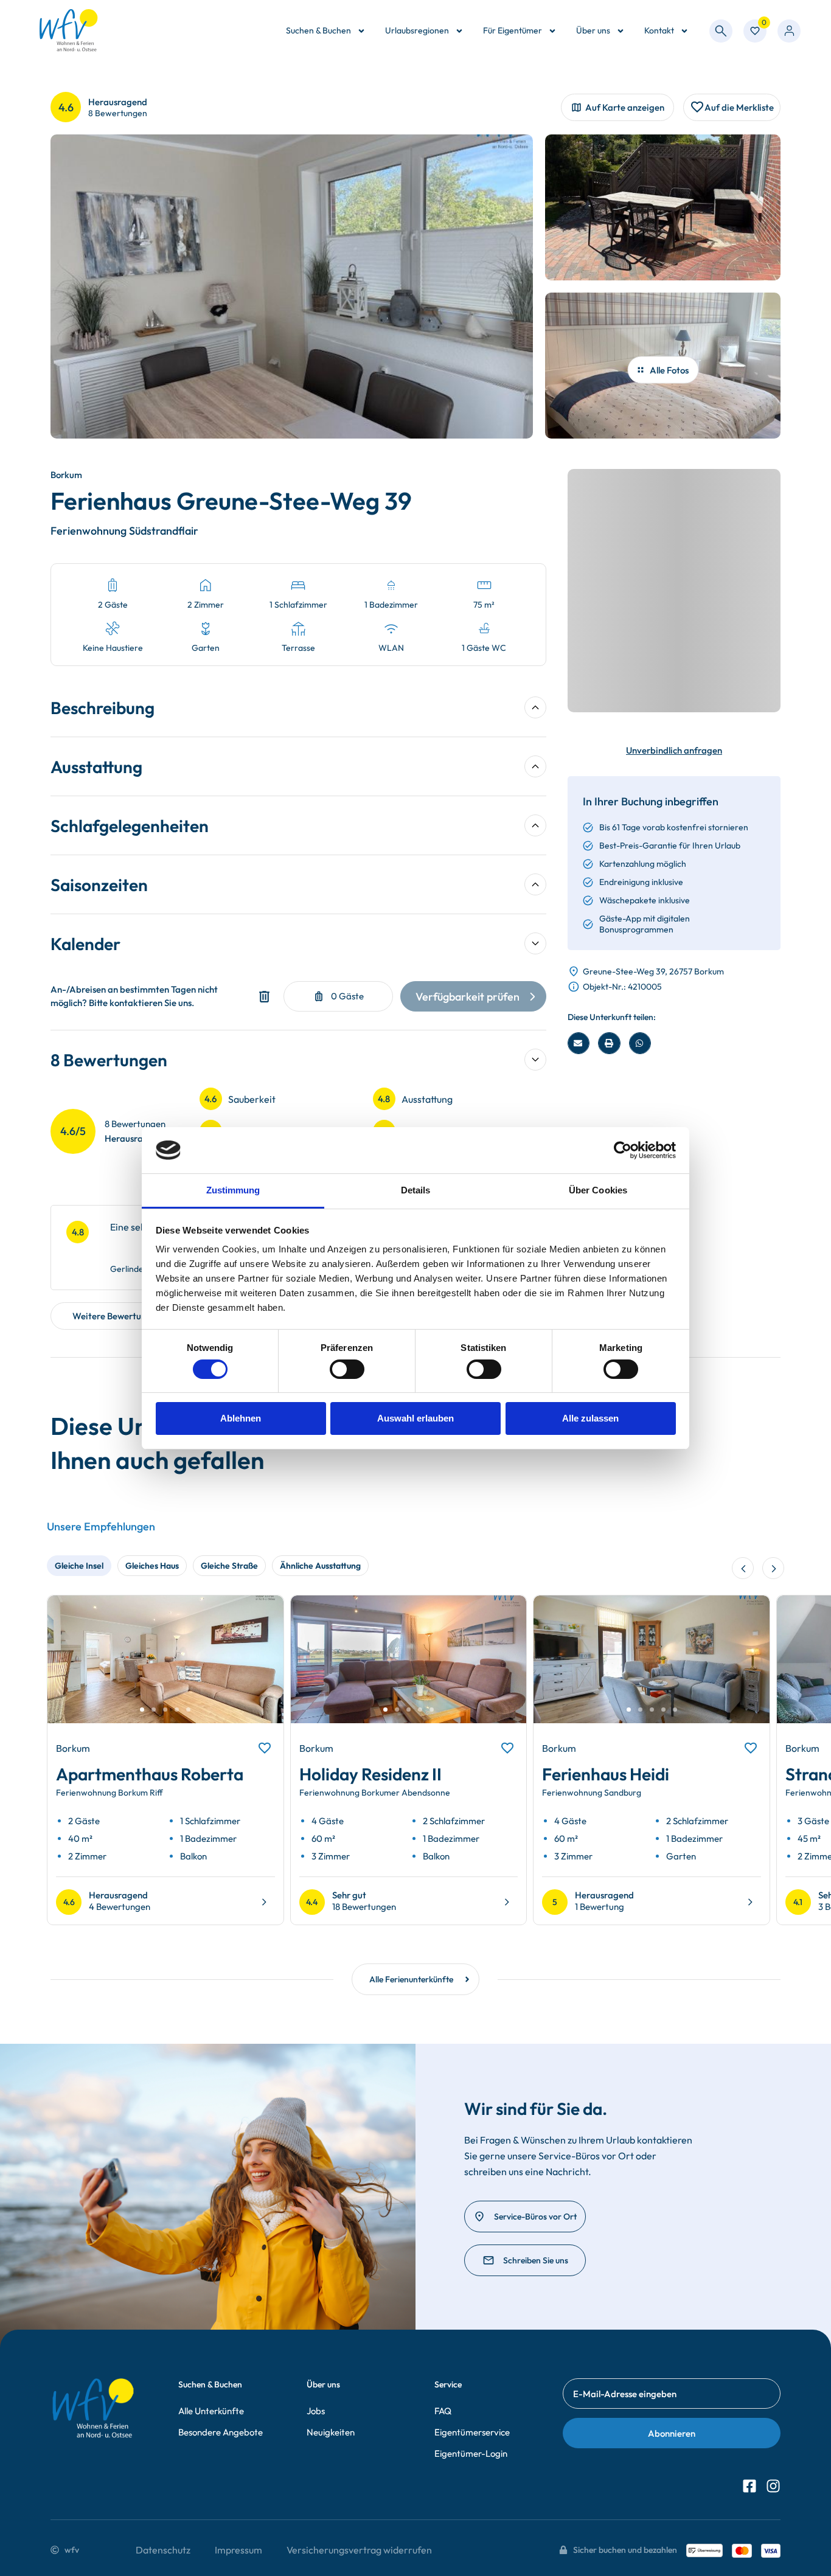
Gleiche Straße (229, 1566)
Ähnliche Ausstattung (320, 1566)
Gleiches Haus (152, 1566)
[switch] (347, 1369)
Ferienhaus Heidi (606, 1774)
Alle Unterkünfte (211, 2411)
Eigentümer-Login (471, 2453)
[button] (579, 1043)
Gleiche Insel (79, 1566)
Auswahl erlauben (415, 1418)
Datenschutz (163, 2550)
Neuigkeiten (331, 2432)
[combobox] (721, 31)
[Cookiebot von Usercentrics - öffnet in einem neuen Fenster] (623, 1150)
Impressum (238, 2550)
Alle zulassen (590, 1418)
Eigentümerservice (472, 2432)
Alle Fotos (669, 370)
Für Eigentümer (513, 30)
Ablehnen (241, 1418)
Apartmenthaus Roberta (150, 1774)
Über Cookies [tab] (598, 1190)
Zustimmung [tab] (233, 1190)
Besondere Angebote (221, 2432)
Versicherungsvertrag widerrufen (359, 2550)
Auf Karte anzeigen (625, 107)
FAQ (443, 2411)
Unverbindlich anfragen (674, 750)
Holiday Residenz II (370, 1774)
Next (260, 1670)
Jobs (316, 2411)
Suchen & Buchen (318, 30)
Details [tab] (416, 1190)
